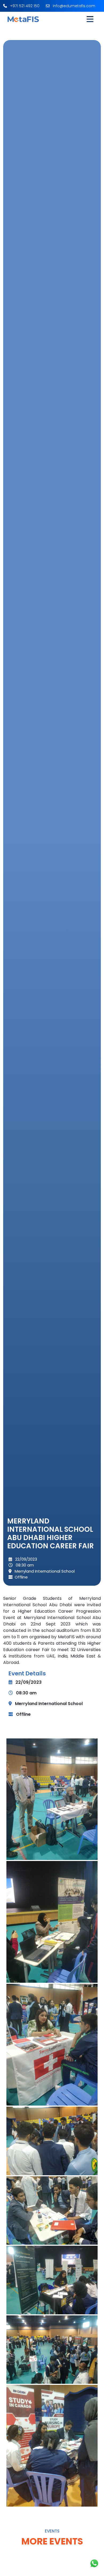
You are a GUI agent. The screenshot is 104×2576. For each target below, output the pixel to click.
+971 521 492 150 (24, 6)
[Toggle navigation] (90, 19)
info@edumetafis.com (73, 6)
